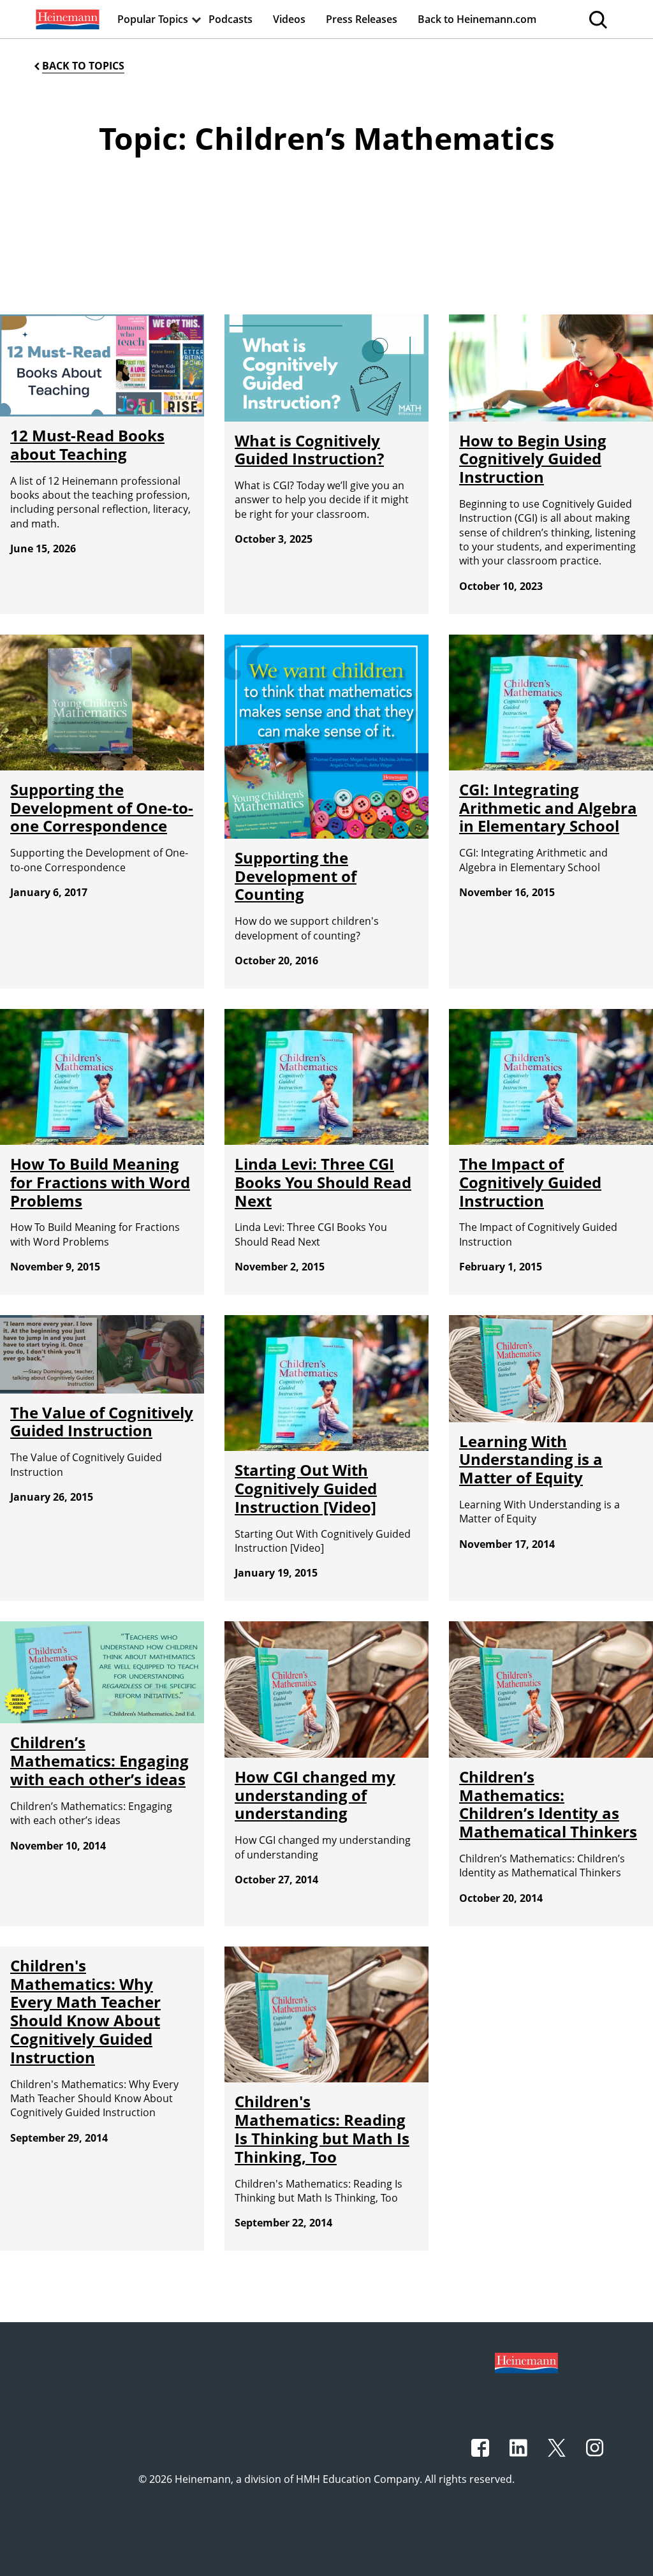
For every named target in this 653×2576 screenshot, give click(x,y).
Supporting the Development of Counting (296, 876)
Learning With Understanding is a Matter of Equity (531, 1460)
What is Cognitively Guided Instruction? (309, 450)
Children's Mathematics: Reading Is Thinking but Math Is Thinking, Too (322, 2129)
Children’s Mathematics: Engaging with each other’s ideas (99, 1761)
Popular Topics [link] (153, 19)
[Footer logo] (526, 2362)
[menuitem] (66, 19)
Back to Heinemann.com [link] (477, 19)
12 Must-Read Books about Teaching (87, 445)
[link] (66, 19)
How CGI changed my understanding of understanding (315, 1795)
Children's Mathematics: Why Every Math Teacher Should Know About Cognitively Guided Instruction (85, 2011)
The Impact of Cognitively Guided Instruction (530, 1182)
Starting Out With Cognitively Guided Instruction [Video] (306, 1488)
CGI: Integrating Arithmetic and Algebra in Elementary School (548, 808)
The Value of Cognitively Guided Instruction (102, 1422)
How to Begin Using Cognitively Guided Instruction (533, 459)
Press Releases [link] (362, 19)
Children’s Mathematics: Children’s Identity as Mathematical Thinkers (548, 1804)
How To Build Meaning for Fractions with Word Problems (100, 1182)
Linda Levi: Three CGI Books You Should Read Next (323, 1182)
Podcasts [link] (231, 19)
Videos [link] (289, 19)
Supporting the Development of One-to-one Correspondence (102, 808)
